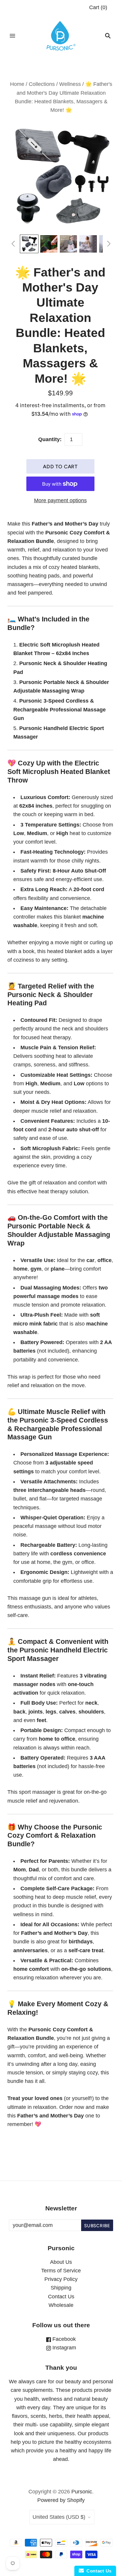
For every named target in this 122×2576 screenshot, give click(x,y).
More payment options (60, 500)
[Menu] (12, 36)
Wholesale (61, 2305)
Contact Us (61, 2297)
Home (17, 84)
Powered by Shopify (61, 2500)
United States (59, 2517)
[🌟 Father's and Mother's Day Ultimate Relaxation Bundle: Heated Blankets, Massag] (29, 244)
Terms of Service (61, 2271)
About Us (61, 2262)
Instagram (64, 2348)
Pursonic (82, 2492)
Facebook (63, 2339)
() (98, 7)
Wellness (70, 84)
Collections (42, 84)
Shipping (61, 2288)
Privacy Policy (61, 2279)
